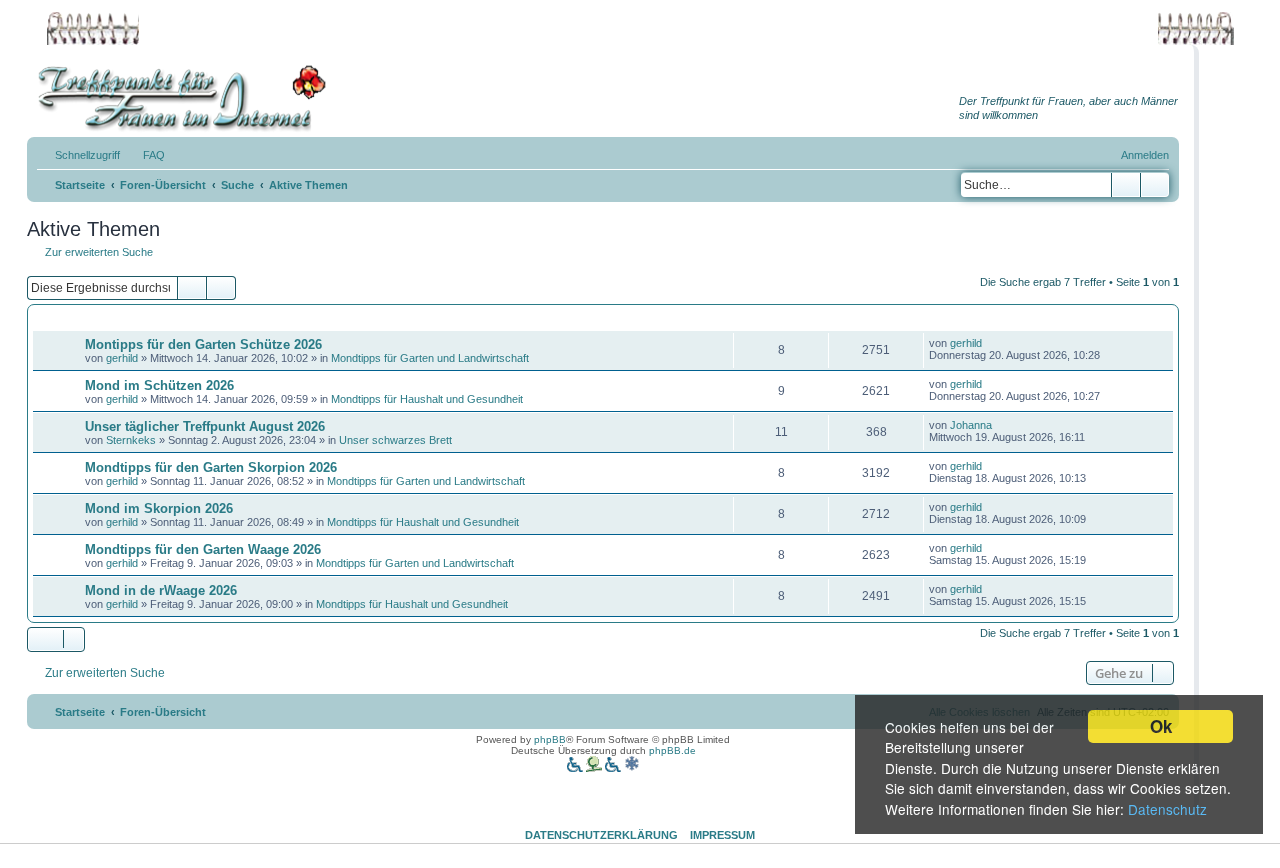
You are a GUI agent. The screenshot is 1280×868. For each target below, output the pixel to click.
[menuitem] (145, 155)
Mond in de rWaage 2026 (161, 590)
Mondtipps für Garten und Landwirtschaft (430, 358)
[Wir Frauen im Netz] (177, 98)
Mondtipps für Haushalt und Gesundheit (427, 399)
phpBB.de (672, 750)
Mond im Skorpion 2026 (159, 508)
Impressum (722, 835)
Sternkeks (131, 440)
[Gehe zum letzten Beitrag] (991, 343)
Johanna (971, 425)
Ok (1161, 726)
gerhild (122, 358)
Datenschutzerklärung (601, 835)
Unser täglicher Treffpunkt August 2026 (205, 426)
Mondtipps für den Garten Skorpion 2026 (211, 467)
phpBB (550, 739)
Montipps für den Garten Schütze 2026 (203, 344)
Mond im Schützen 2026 (159, 385)
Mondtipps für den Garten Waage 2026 (203, 549)
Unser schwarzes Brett (395, 440)
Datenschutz (1167, 809)
